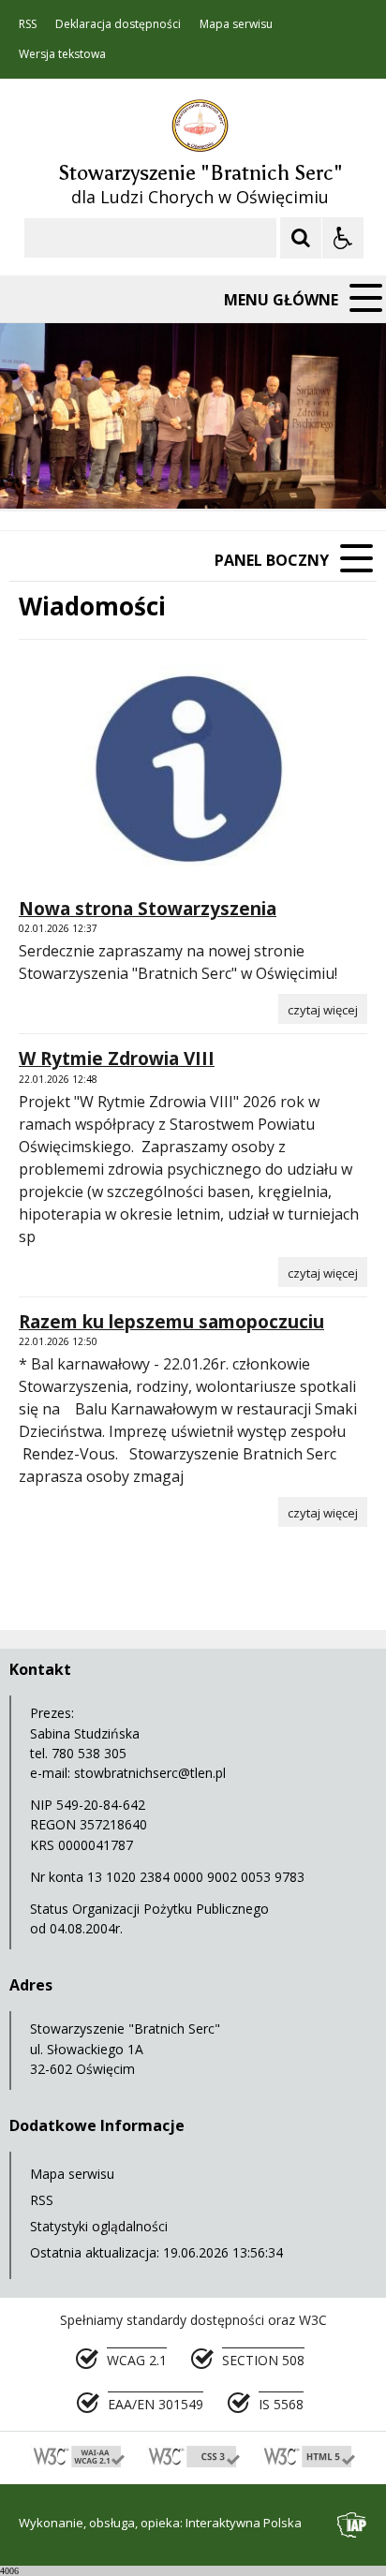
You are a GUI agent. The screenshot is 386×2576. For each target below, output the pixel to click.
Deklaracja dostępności (118, 24)
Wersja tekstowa (62, 54)
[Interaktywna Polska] (352, 2525)
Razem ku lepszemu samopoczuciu (171, 1322)
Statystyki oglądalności (99, 2226)
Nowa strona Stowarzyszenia (148, 909)
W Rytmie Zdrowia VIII (117, 1059)
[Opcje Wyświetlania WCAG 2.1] (343, 238)
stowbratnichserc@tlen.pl (150, 1773)
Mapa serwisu (236, 24)
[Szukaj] (301, 238)
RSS (28, 24)
